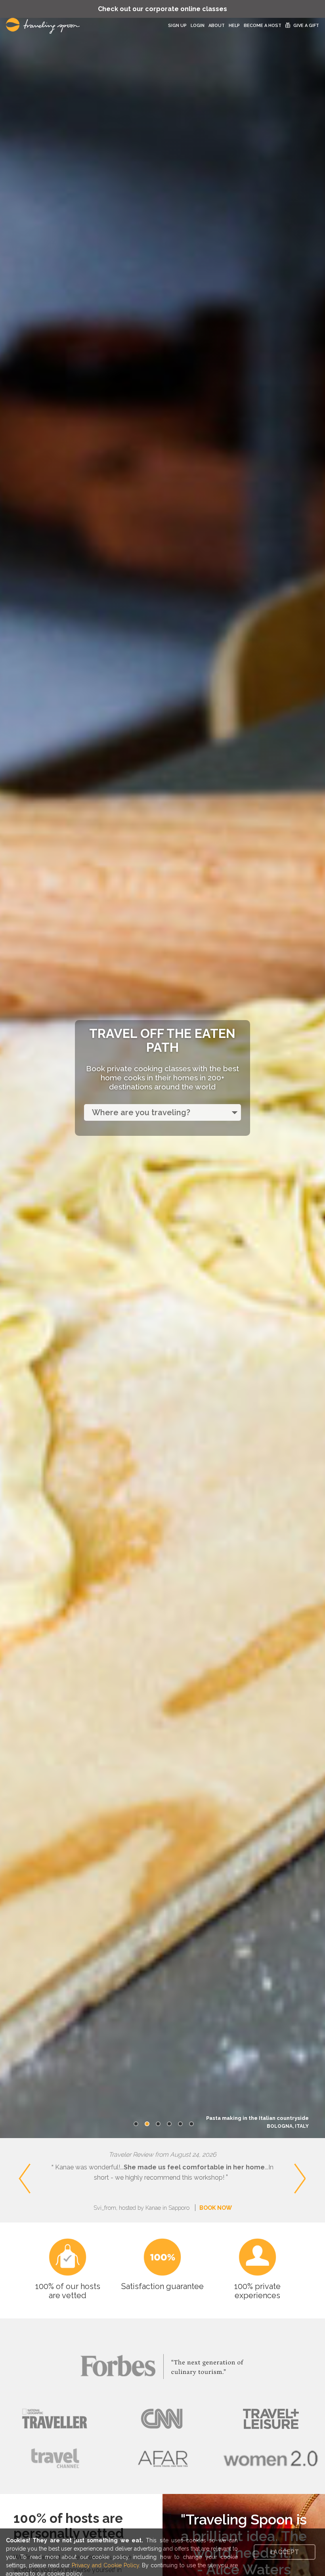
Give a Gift (306, 26)
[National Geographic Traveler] (54, 2419)
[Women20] (271, 2458)
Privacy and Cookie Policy (105, 2565)
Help (234, 26)
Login (198, 26)
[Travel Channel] (54, 2458)
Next (317, 2165)
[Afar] (162, 2458)
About (217, 26)
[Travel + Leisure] (271, 2419)
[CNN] (162, 2419)
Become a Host (263, 26)
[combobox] (162, 1112)
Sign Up (177, 26)
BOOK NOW (216, 2208)
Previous (12, 2165)
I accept (285, 2552)
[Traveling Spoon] (45, 26)
